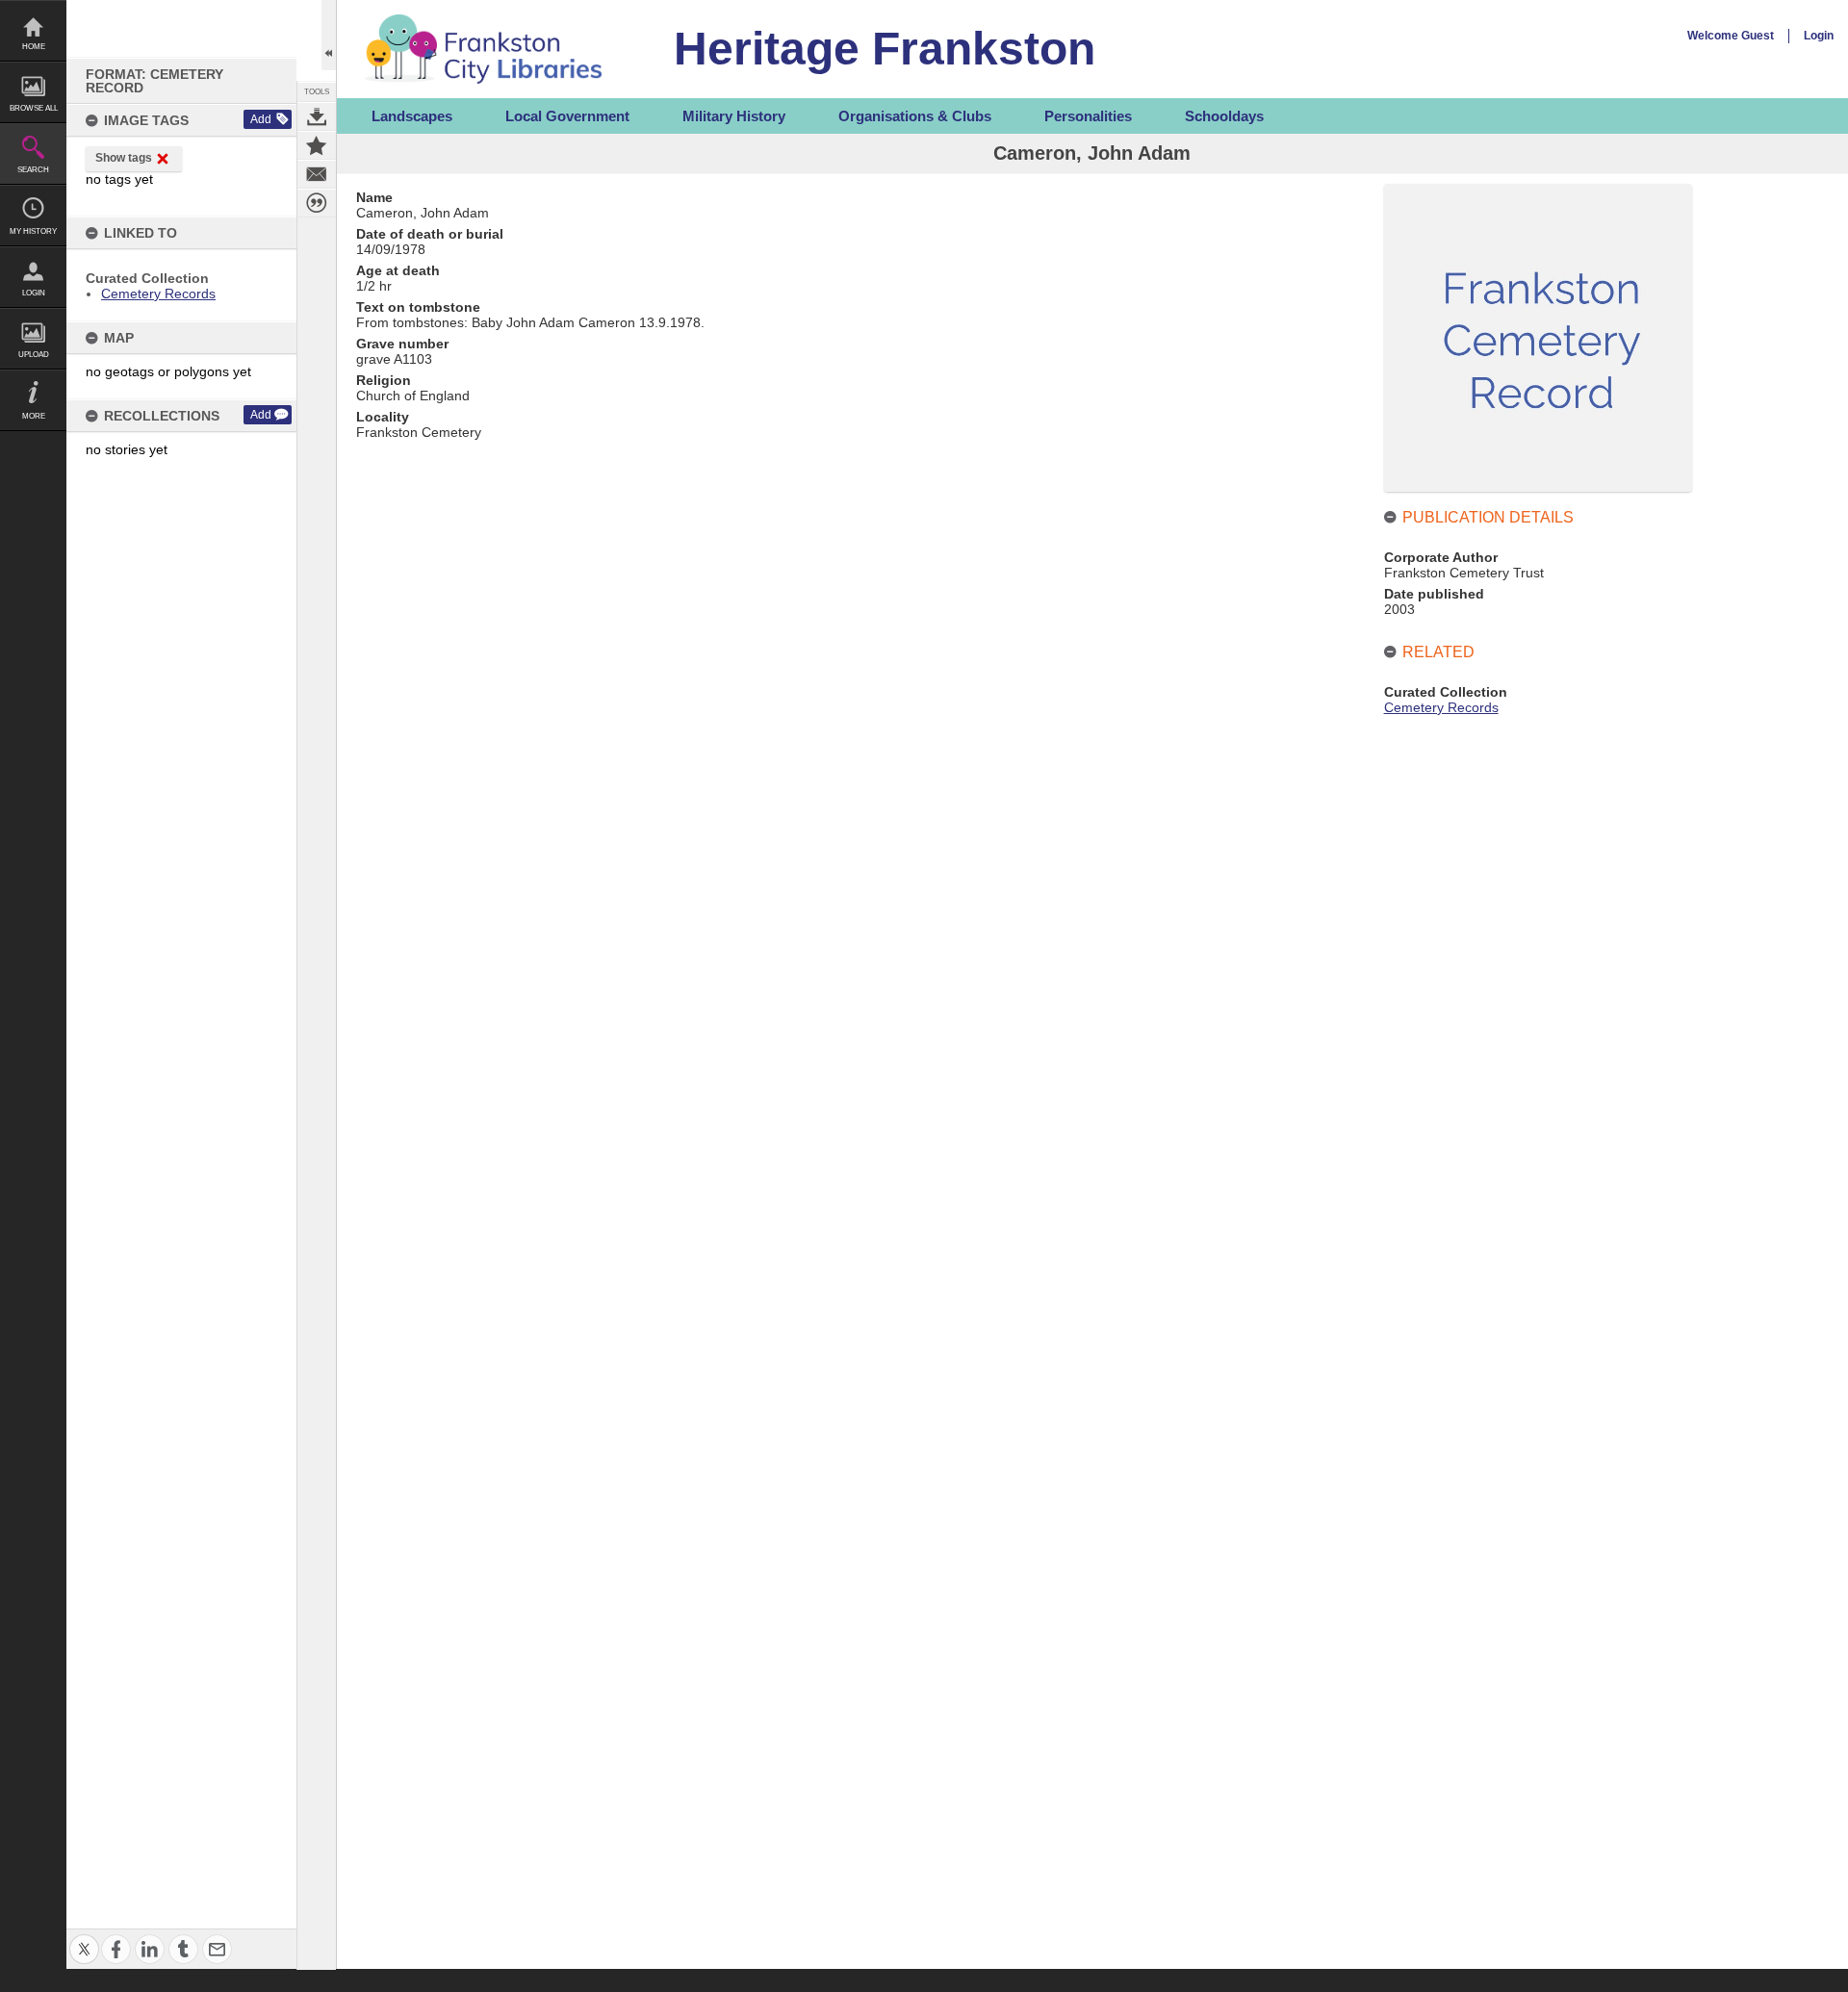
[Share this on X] (84, 1938)
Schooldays (1224, 116)
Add (261, 119)
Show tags (124, 158)
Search (33, 170)
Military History (734, 116)
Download (317, 116)
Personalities (1088, 116)
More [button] (34, 416)
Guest (1758, 36)
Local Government (567, 116)
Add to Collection (317, 145)
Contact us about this (317, 174)
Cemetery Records (158, 294)
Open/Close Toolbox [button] (329, 35)
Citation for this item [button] (317, 203)
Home (34, 47)
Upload (34, 355)
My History (33, 231)
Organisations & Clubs (915, 116)
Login (34, 293)
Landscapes (412, 116)
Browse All (34, 108)
